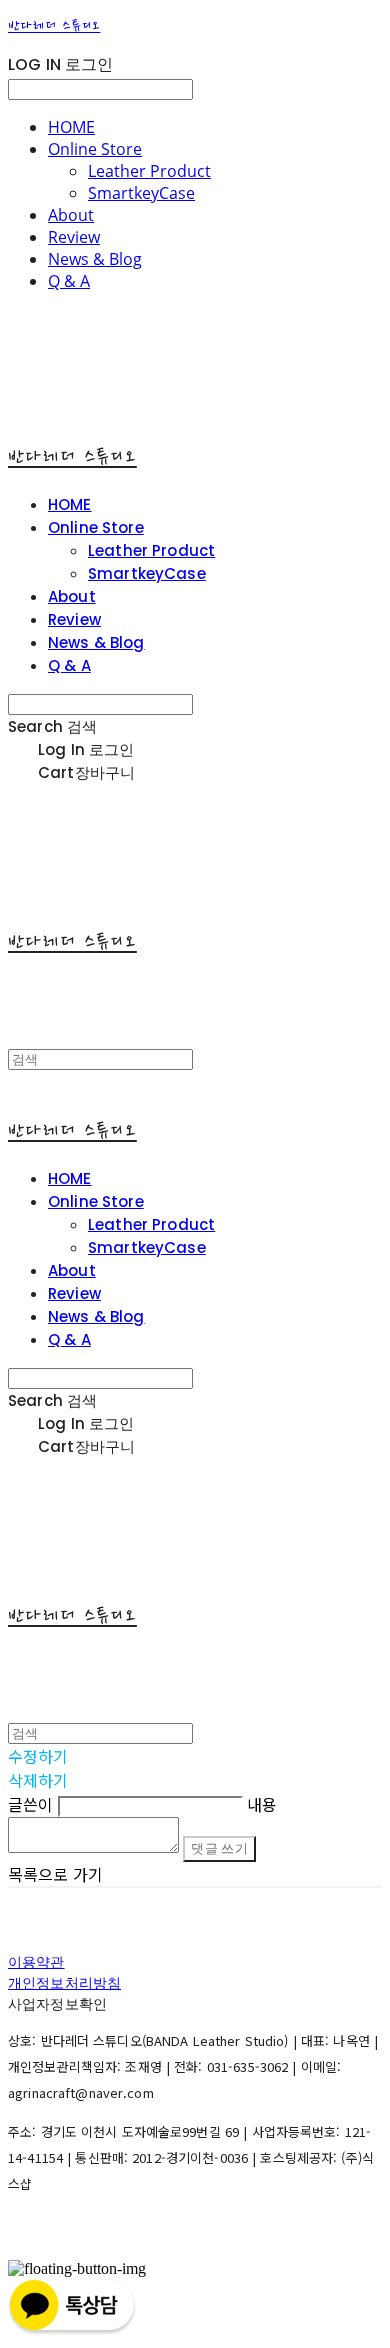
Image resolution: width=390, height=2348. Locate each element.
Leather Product (149, 171)
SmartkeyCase (141, 193)
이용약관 (36, 1962)
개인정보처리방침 (64, 1983)
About (71, 215)
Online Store (95, 149)
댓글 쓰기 (219, 1848)
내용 (262, 1804)
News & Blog (95, 259)
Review (74, 237)
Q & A (69, 281)
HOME (71, 127)
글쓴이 (30, 1804)
